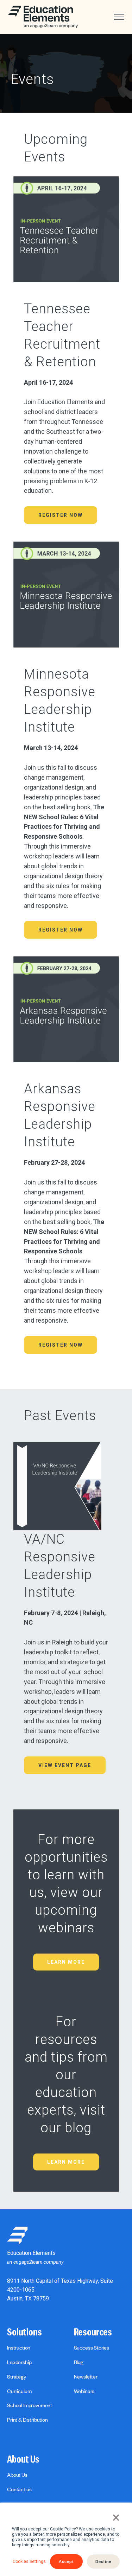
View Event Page (65, 1765)
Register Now (61, 515)
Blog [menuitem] (79, 2362)
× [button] (116, 2518)
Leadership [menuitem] (19, 2362)
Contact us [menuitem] (19, 2489)
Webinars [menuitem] (84, 2391)
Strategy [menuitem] (17, 2376)
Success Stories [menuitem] (92, 2347)
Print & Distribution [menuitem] (27, 2420)
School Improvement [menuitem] (30, 2405)
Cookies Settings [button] (29, 2562)
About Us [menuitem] (23, 2459)
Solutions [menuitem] (24, 2332)
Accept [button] (66, 2561)
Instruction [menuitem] (19, 2347)
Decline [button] (103, 2561)
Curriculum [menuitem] (19, 2391)
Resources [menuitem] (93, 2332)
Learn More (66, 1962)
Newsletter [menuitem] (86, 2376)
